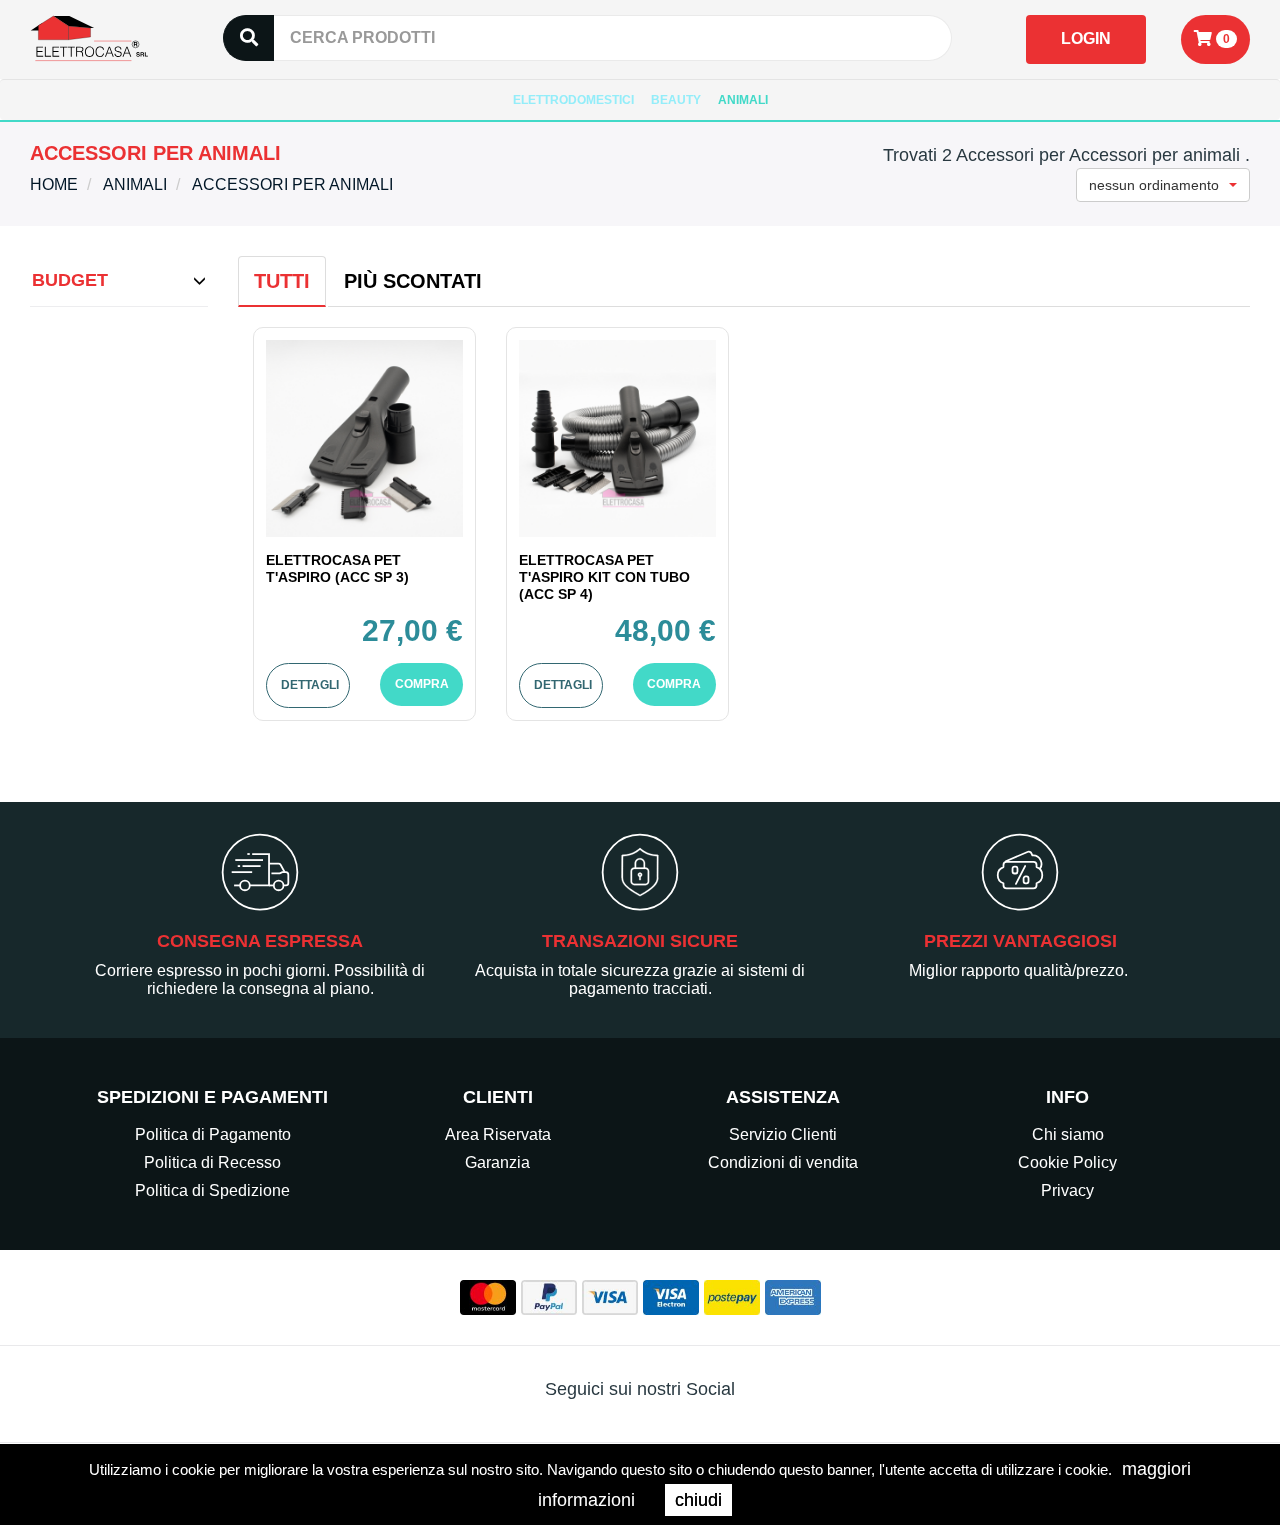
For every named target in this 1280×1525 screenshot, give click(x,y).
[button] (1215, 39)
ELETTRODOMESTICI (573, 100)
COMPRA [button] (422, 684)
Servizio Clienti (783, 1134)
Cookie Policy (1067, 1162)
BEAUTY (676, 100)
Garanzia (497, 1162)
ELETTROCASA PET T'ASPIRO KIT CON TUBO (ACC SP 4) (604, 577)
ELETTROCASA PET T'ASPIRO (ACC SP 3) (337, 568)
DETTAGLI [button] (310, 685)
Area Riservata (498, 1134)
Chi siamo (1068, 1134)
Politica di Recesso (212, 1162)
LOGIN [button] (1086, 38)
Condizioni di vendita (783, 1162)
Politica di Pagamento (213, 1134)
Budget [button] (70, 280)
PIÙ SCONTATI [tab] (413, 281)
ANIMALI (743, 100)
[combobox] (1163, 185)
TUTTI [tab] (282, 281)
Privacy (1067, 1190)
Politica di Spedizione (212, 1190)
